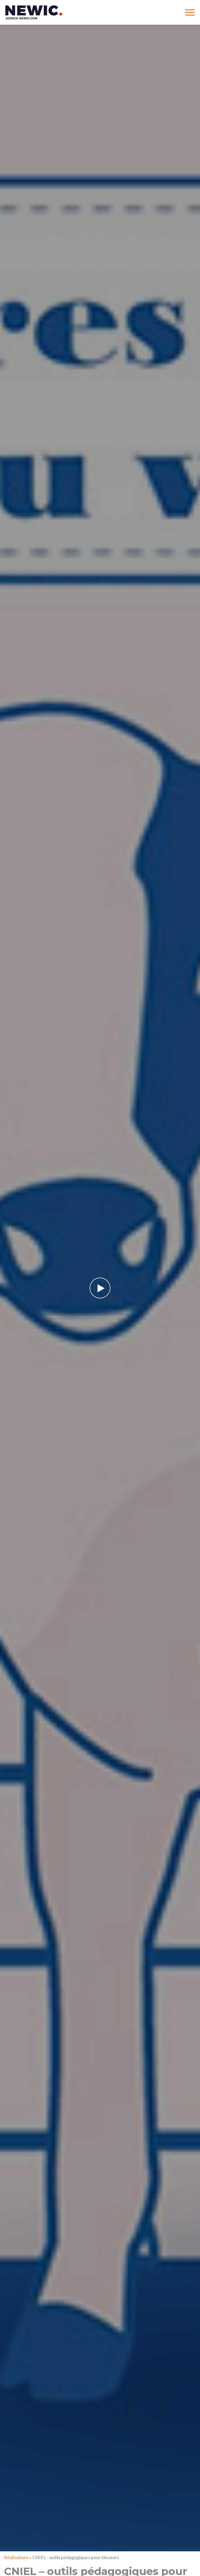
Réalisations (16, 2557)
